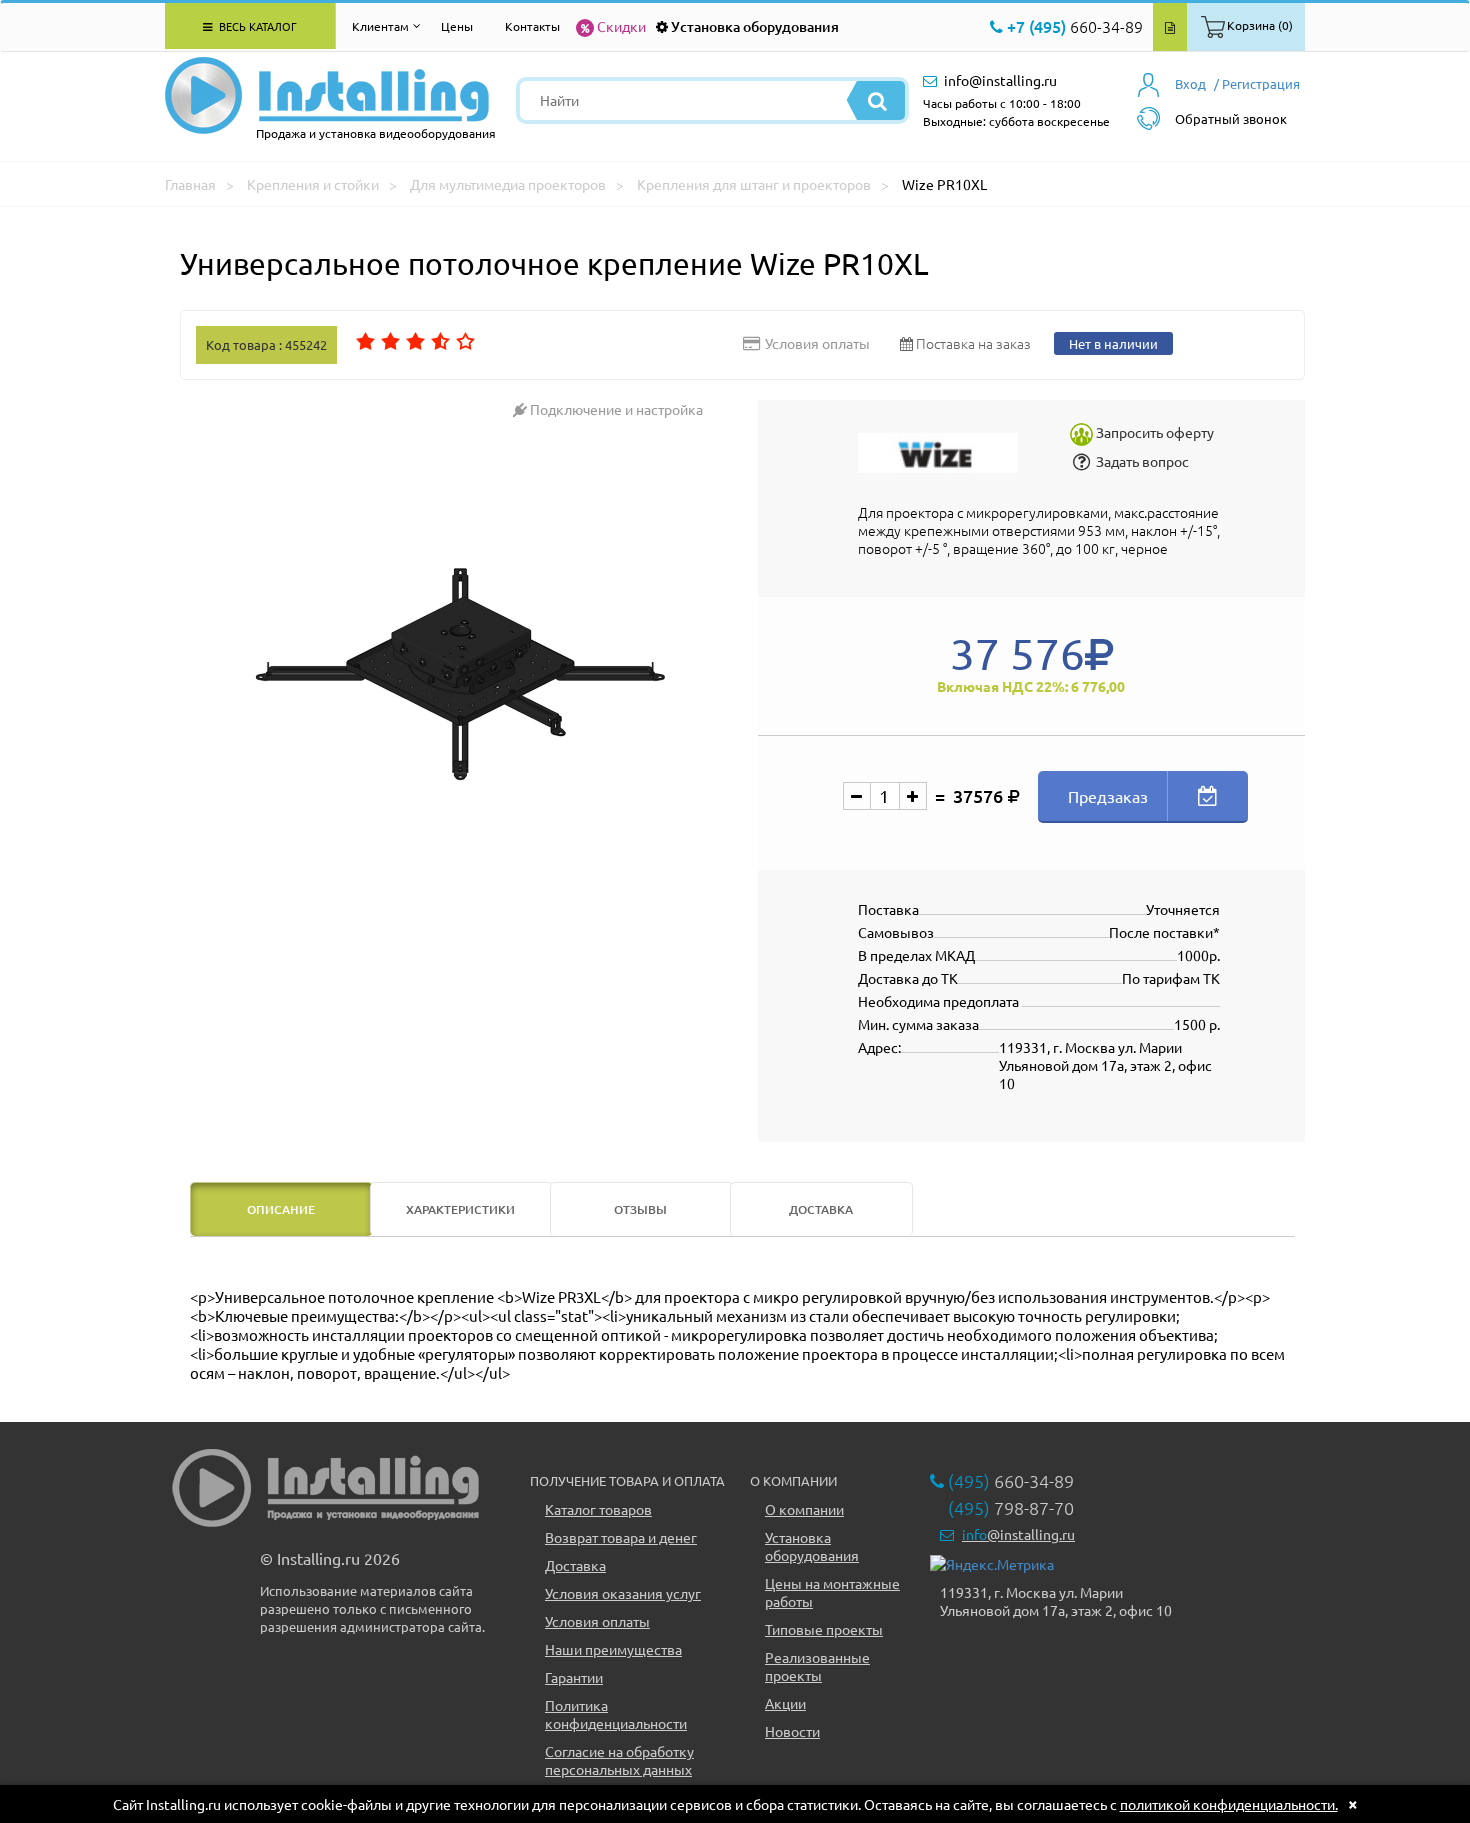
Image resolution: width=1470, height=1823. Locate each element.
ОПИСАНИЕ (281, 1209)
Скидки (621, 26)
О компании (804, 1509)
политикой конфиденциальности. (1229, 1804)
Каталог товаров (598, 1509)
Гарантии (574, 1677)
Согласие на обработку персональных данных (619, 1760)
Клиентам (380, 26)
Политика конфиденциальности (616, 1714)
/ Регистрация (1257, 83)
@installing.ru (1018, 1534)
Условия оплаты (597, 1621)
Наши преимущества (613, 1649)
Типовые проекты (824, 1629)
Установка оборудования (755, 26)
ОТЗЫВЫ (640, 1209)
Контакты (532, 26)
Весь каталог (256, 26)
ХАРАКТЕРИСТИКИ (460, 1209)
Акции (785, 1703)
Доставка (575, 1565)
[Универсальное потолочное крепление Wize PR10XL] (461, 675)
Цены (457, 26)
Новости (792, 1731)
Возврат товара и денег (621, 1537)
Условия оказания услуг (623, 1593)
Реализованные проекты (817, 1666)
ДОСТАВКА (821, 1209)
